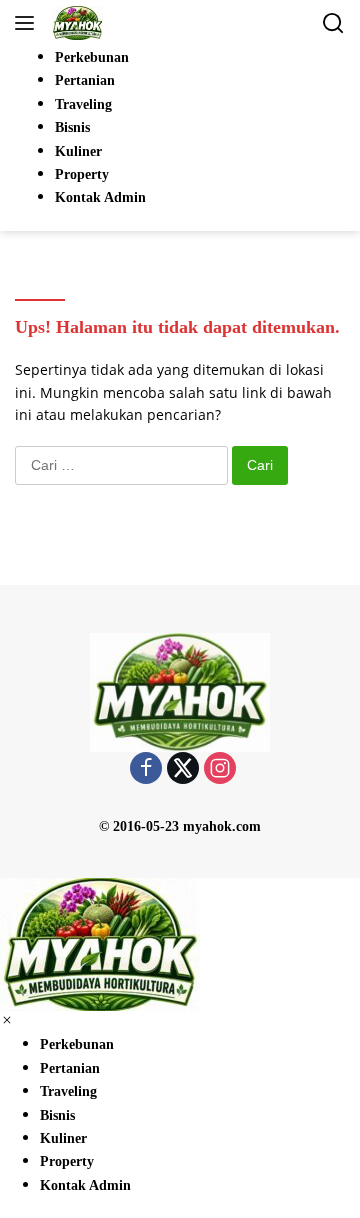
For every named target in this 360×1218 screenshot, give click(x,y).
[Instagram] (220, 769)
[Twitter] (183, 769)
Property (67, 1161)
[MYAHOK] (75, 23)
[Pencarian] (333, 23)
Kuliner (63, 1138)
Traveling (68, 1091)
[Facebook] (146, 769)
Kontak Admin (85, 1185)
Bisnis (57, 1115)
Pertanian (70, 1068)
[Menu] (28, 23)
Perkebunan (77, 1044)
